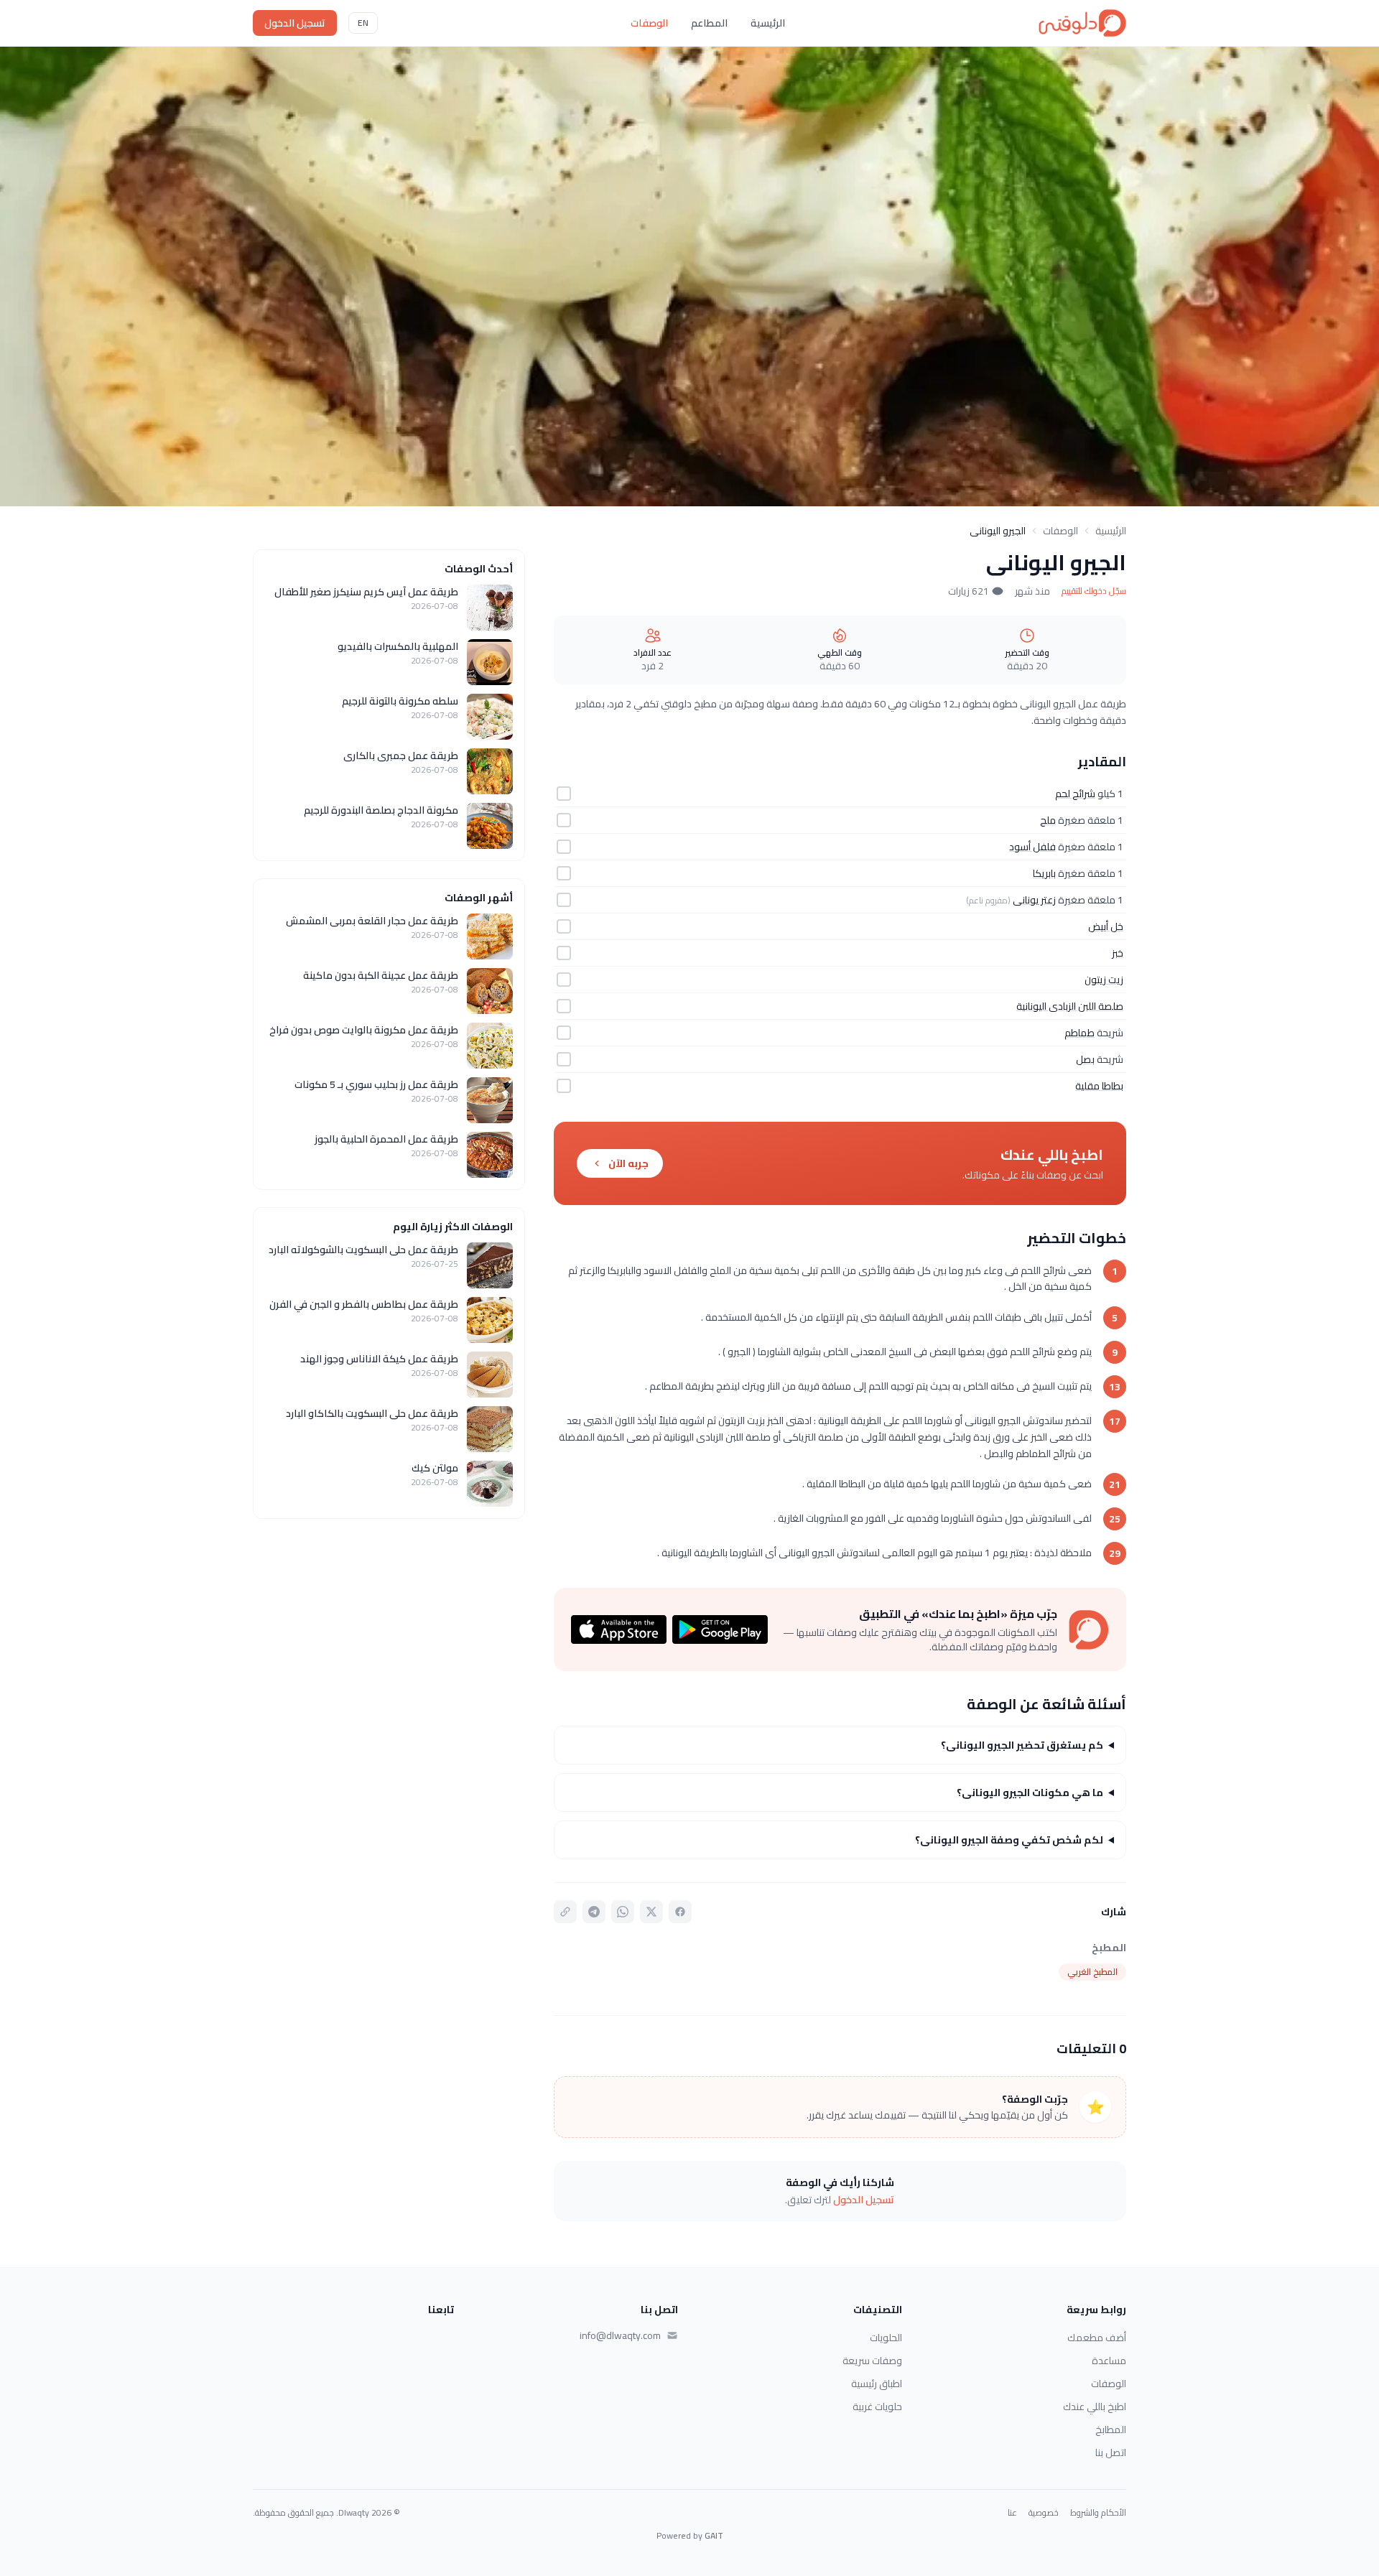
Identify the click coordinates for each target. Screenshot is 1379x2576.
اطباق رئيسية (877, 2384)
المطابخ (1111, 2429)
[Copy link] (565, 1912)
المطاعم (709, 23)
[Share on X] (651, 1912)
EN (363, 23)
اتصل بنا (1111, 2452)
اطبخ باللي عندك (1095, 2407)
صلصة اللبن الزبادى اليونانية (1070, 1006)
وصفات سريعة (872, 2361)
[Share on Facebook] (680, 1912)
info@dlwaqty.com (620, 2335)
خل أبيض (1106, 926)
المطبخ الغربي (1092, 1972)
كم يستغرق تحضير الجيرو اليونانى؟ (1022, 1745)
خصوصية (1044, 2513)
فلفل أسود (1032, 847)
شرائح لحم (1075, 794)
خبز (1118, 953)
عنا (1012, 2513)
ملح (1048, 820)
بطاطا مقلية (1099, 1086)
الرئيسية (768, 23)
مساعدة (1109, 2361)
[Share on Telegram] (594, 1912)
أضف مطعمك (1097, 2338)
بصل (1085, 1059)
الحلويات (886, 2338)
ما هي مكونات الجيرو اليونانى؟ (1030, 1792)
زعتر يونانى (1034, 900)
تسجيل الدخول (295, 23)
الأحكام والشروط (1098, 2513)
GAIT (714, 2535)
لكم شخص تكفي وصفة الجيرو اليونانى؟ (1009, 1840)
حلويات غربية (877, 2407)
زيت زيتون (1104, 980)
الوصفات (649, 23)
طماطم (1079, 1033)
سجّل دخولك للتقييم (1094, 591)
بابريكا (1044, 873)
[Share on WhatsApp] (623, 1912)
